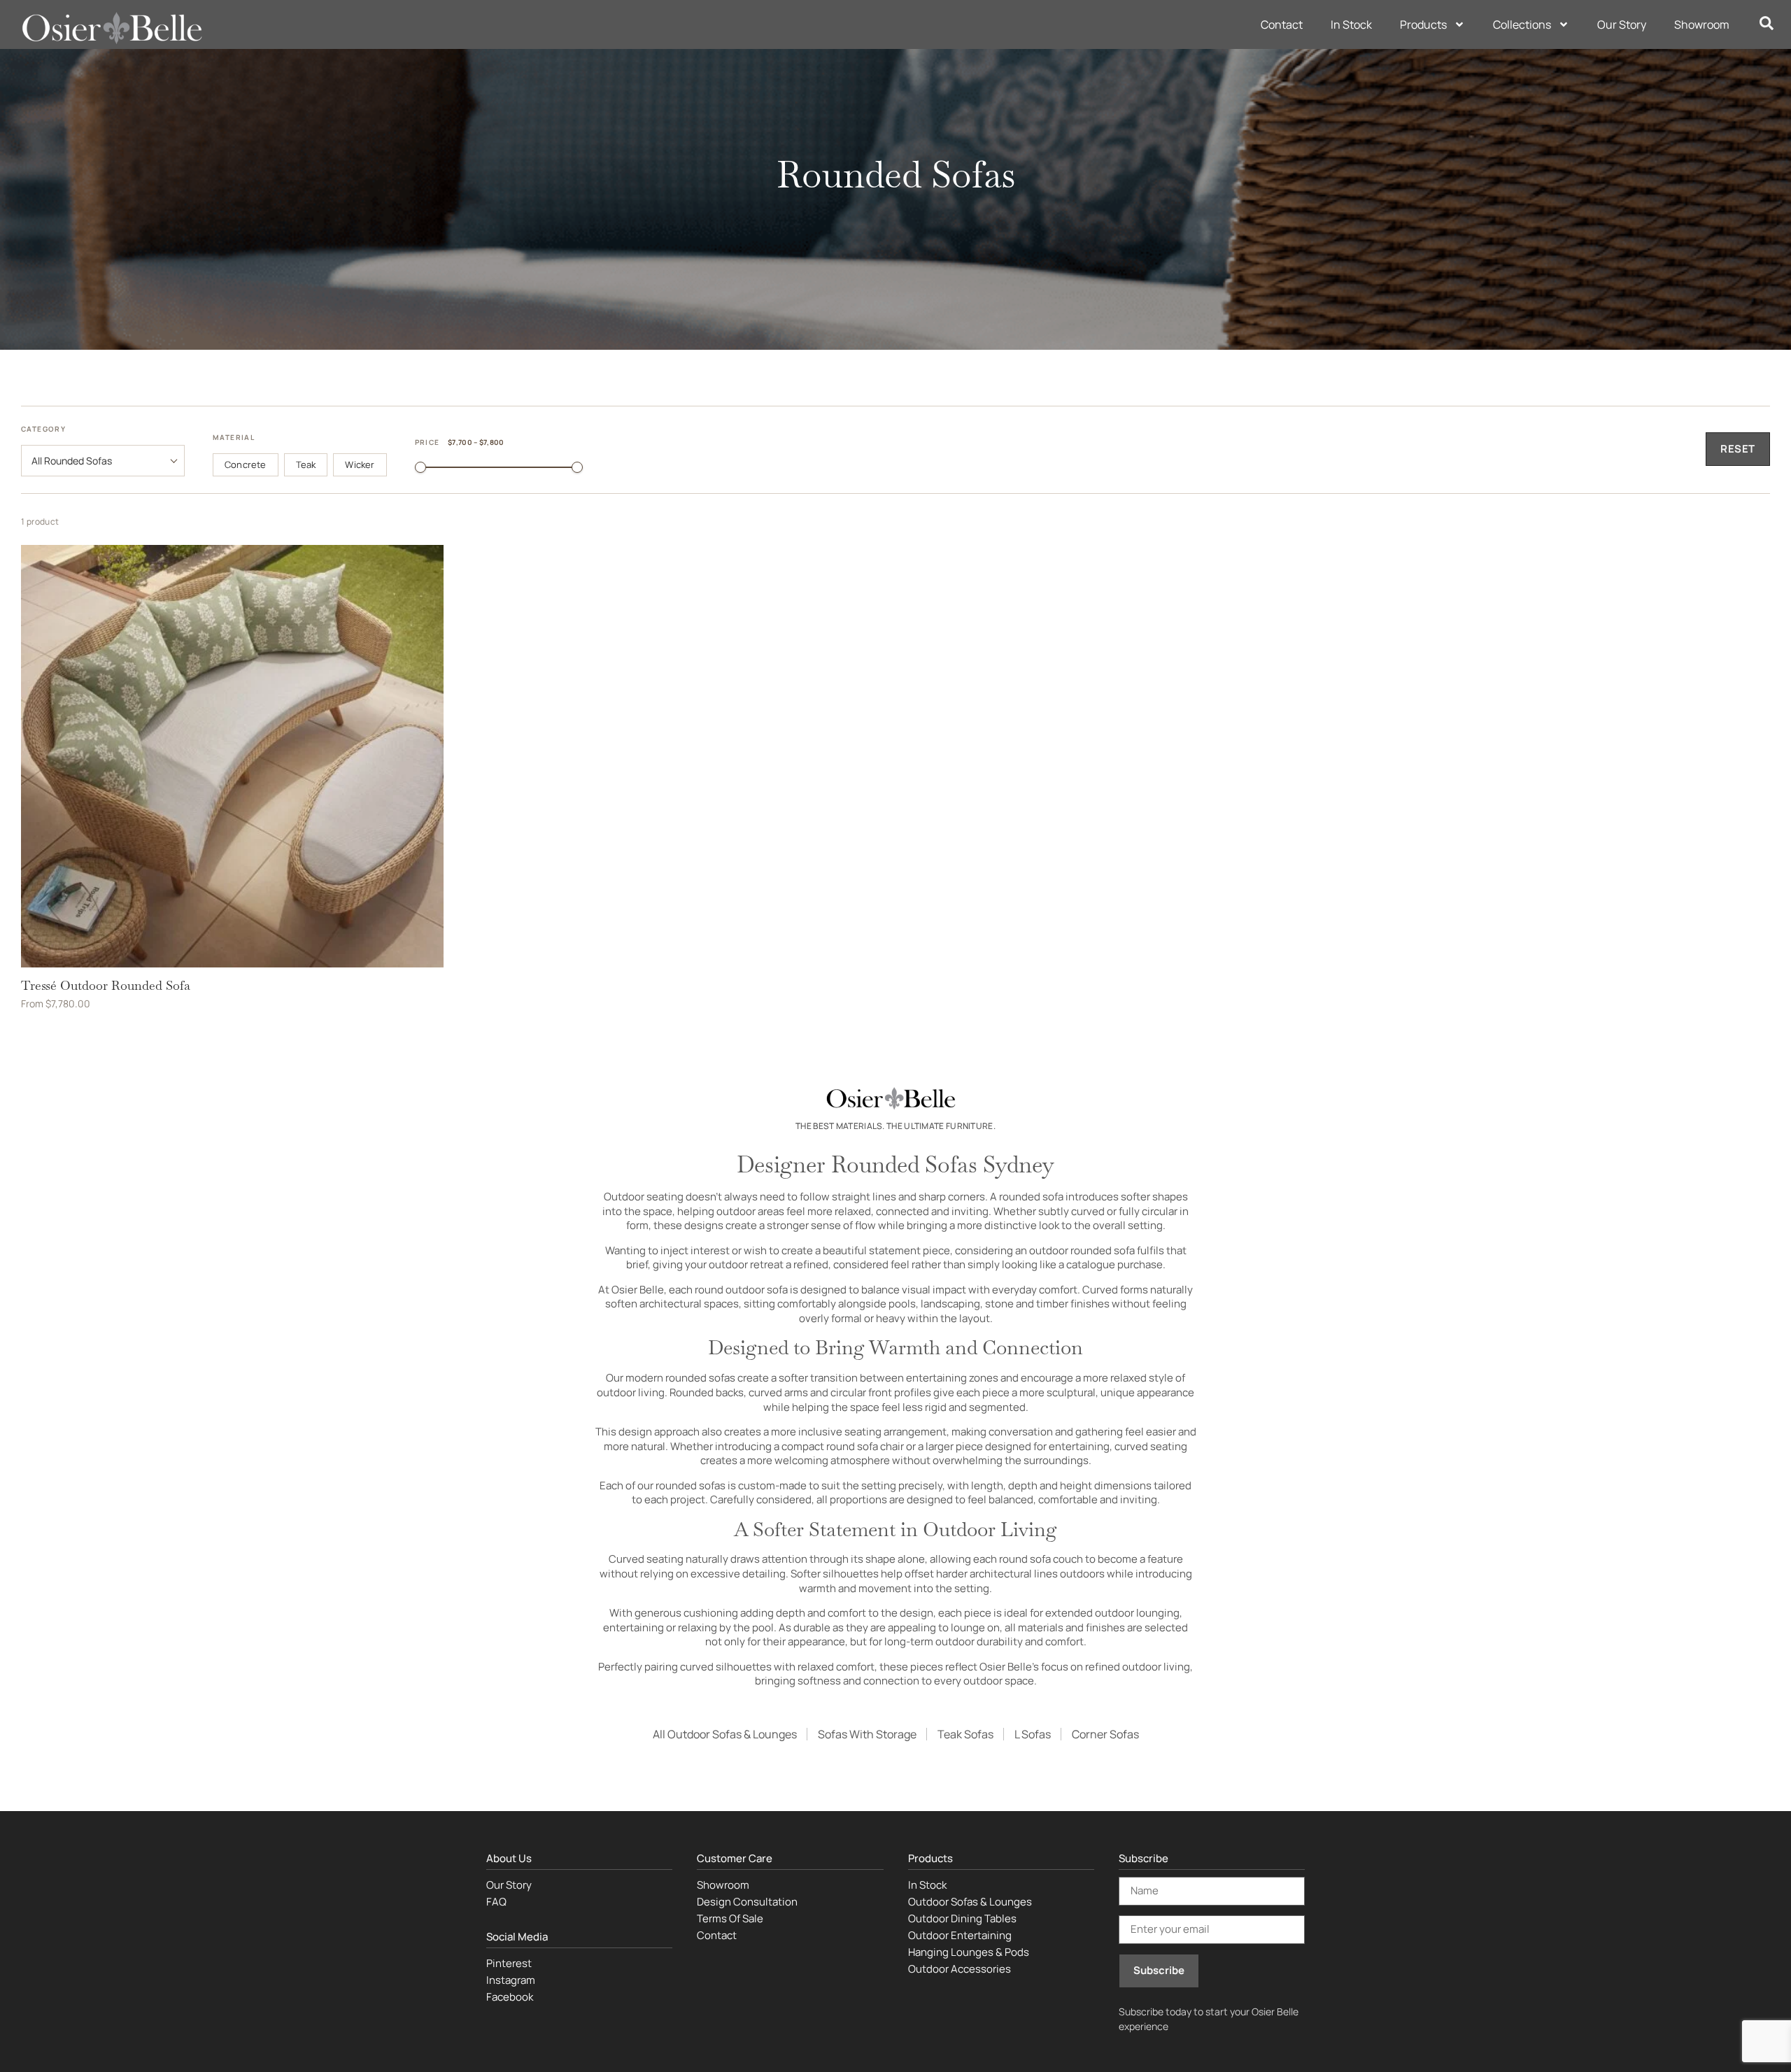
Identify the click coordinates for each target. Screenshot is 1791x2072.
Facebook (510, 1997)
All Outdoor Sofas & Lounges (725, 1734)
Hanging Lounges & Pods (969, 1952)
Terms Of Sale (730, 1918)
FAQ (496, 1902)
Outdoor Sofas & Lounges (970, 1902)
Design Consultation (747, 1902)
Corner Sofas (1105, 1734)
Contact (1282, 24)
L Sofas (1033, 1734)
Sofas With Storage (867, 1734)
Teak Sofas (965, 1734)
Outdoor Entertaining (960, 1935)
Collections (1522, 24)
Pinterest (509, 1963)
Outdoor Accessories (960, 1969)
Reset (1738, 449)
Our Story (1622, 24)
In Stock (1351, 24)
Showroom (1702, 24)
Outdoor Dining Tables (962, 1918)
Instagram (511, 1980)
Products (1423, 24)
